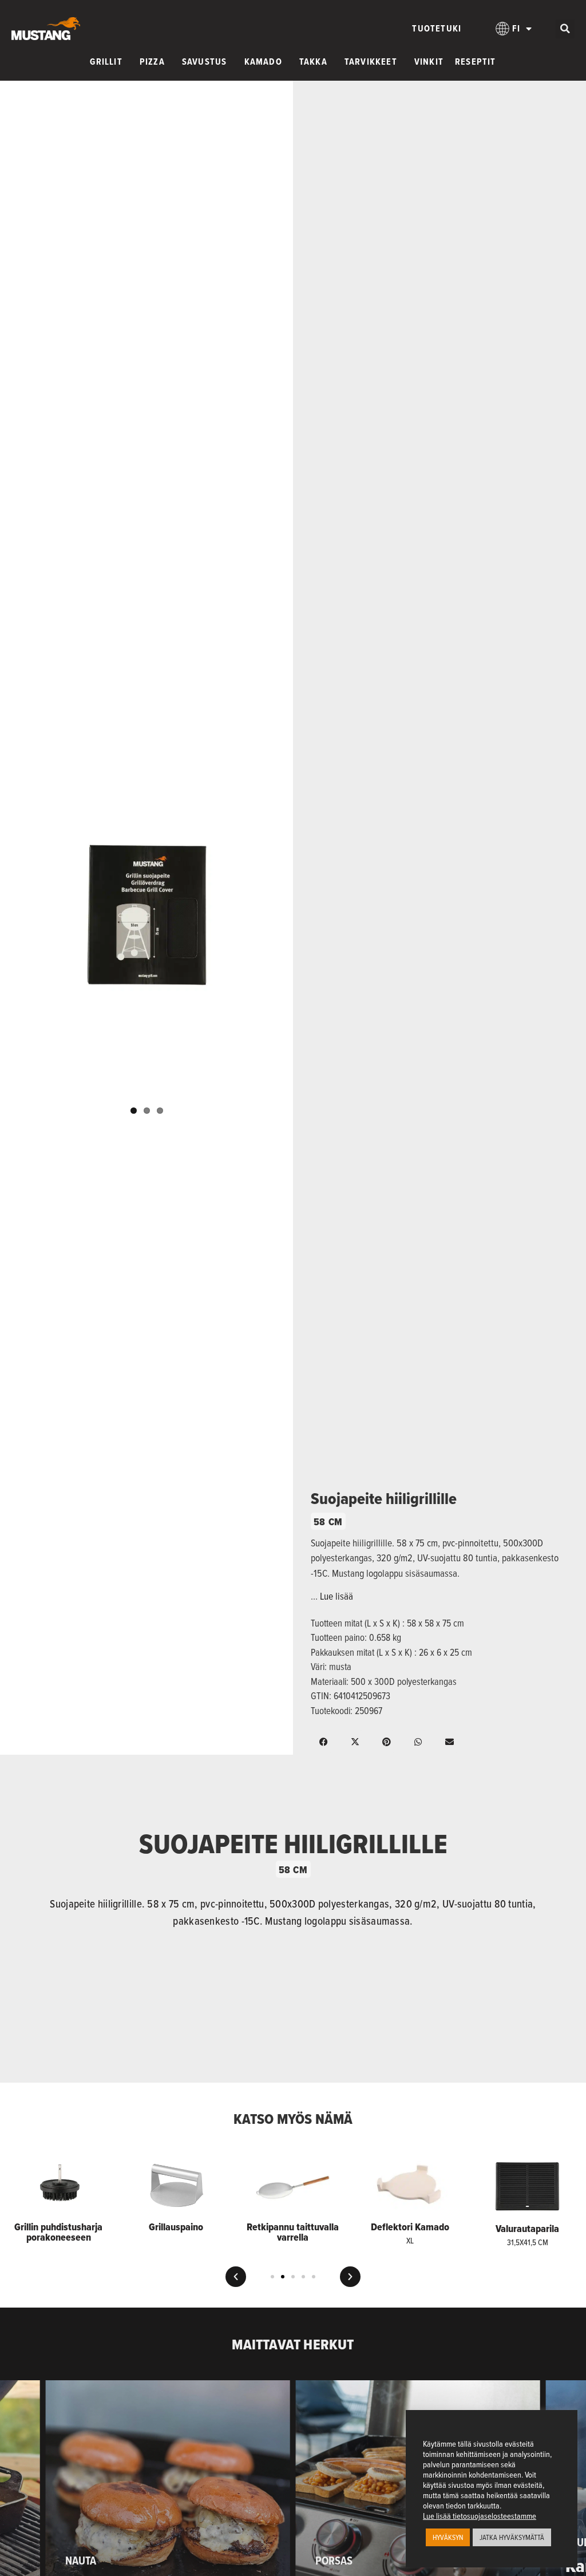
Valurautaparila (527, 2229)
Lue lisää (336, 1596)
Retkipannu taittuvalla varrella (293, 2232)
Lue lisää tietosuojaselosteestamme (480, 2516)
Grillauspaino (176, 2227)
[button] (565, 29)
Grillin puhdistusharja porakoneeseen (58, 2232)
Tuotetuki (437, 28)
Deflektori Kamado (410, 2227)
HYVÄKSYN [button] (448, 2537)
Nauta (81, 2561)
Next (302, 921)
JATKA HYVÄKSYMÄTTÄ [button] (512, 2537)
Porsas (334, 2561)
